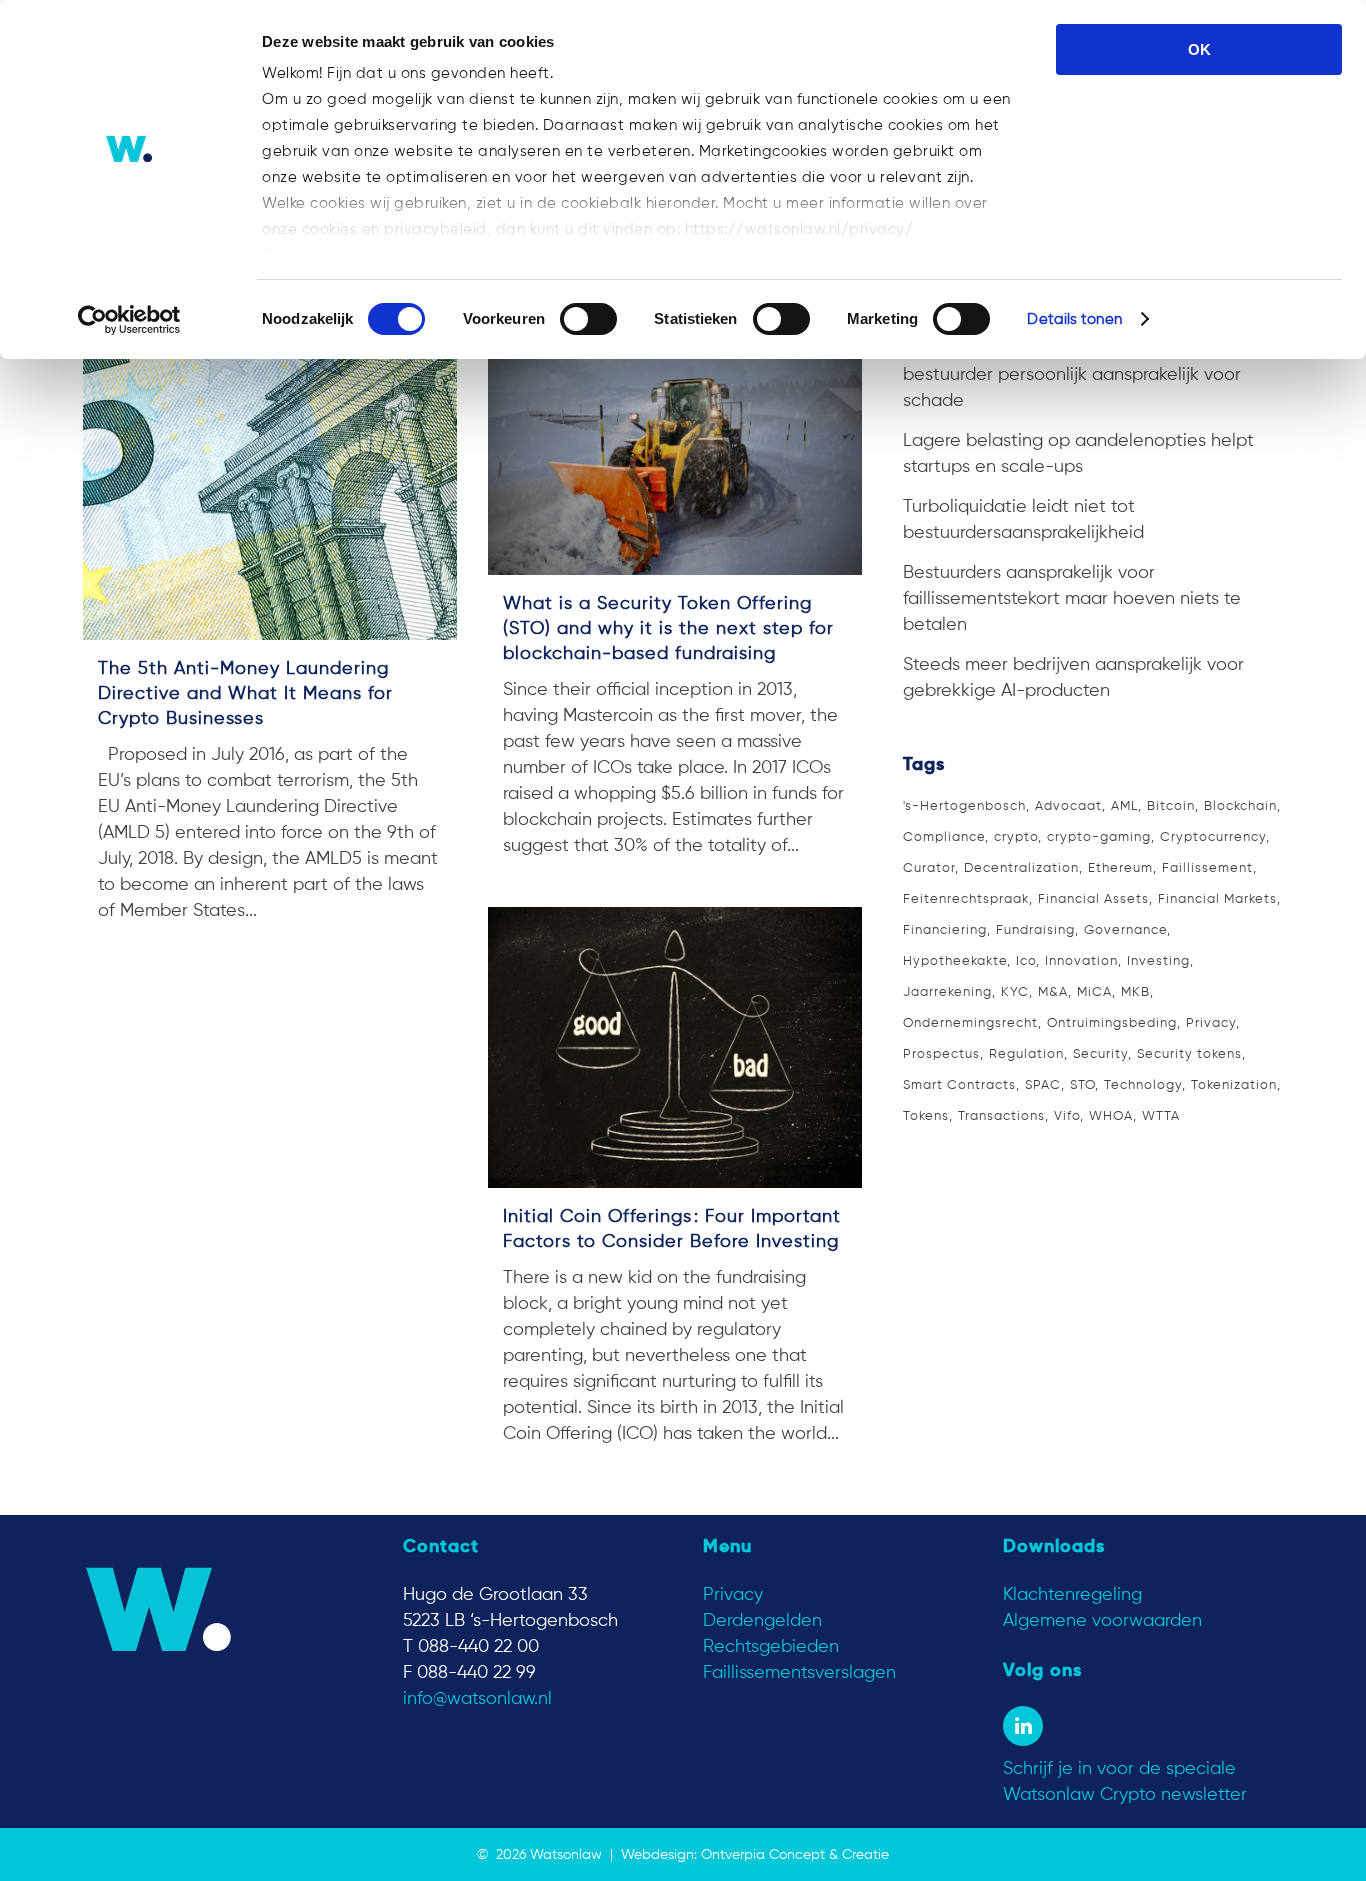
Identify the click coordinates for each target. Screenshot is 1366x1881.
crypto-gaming (1099, 837)
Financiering (945, 930)
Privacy (1211, 1023)
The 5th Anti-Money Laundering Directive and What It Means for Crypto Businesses (245, 694)
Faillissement (1207, 868)
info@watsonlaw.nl (477, 1699)
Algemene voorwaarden (1102, 1621)
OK (1199, 49)
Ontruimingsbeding (1112, 1023)
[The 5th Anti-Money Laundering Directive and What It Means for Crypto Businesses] (270, 483)
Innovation (1081, 961)
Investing (1158, 961)
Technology (1143, 1085)
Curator (929, 868)
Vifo (1067, 1116)
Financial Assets (1093, 899)
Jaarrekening (947, 992)
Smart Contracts (959, 1085)
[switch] (588, 319)
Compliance (944, 837)
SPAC (1043, 1085)
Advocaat (1068, 806)
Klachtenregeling (1072, 1595)
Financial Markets (1217, 899)
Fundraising (1035, 930)
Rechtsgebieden (771, 1647)
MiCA (1094, 992)
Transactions (1001, 1116)
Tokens (926, 1116)
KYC (1015, 992)
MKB (1135, 992)
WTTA (1161, 1116)
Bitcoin (1171, 806)
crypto (1016, 837)
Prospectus (941, 1054)
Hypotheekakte (955, 961)
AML (1124, 806)
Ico (1026, 961)
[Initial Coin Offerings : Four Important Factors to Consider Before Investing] (675, 1047)
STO (1082, 1085)
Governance (1125, 930)
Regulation (1026, 1054)
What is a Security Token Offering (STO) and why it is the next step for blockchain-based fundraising (668, 629)
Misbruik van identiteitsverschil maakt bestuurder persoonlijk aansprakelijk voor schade (1072, 375)
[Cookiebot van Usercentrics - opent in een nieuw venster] (129, 320)
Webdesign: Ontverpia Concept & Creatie (755, 1855)
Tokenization (1234, 1085)
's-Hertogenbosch (964, 806)
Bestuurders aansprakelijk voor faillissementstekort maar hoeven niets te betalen (1072, 599)
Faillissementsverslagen (799, 1673)
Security (1100, 1054)
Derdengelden (762, 1621)
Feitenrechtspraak (966, 899)
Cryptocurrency (1213, 837)
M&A (1053, 992)
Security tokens (1189, 1054)
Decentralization (1021, 868)
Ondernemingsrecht (970, 1023)
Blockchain (1240, 806)
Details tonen (1074, 319)
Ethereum (1120, 868)
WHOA (1111, 1116)
